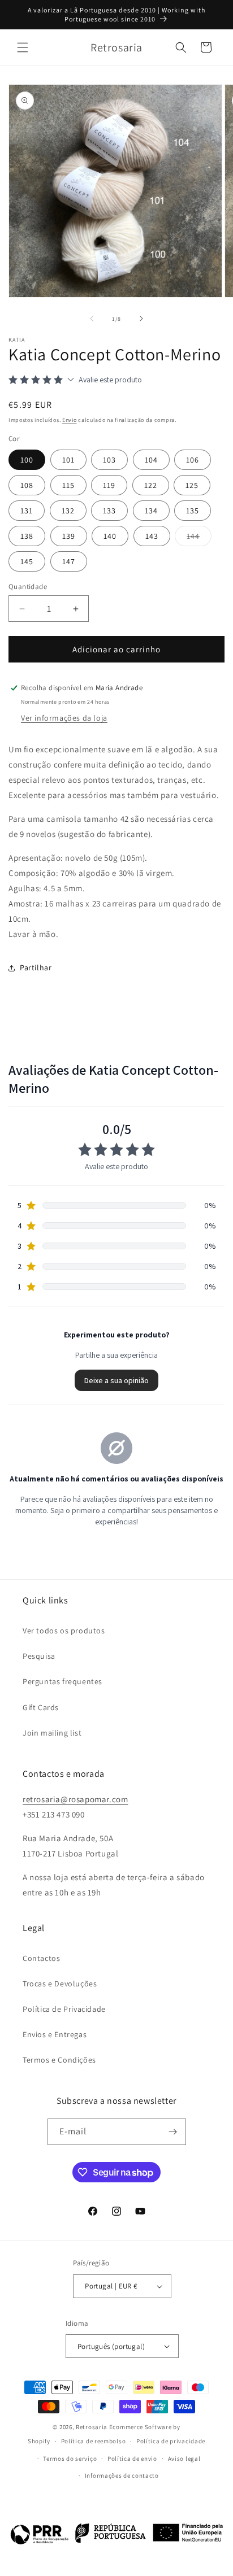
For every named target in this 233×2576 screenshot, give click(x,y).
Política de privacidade (171, 2441)
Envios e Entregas (55, 2034)
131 (27, 511)
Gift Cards (41, 1707)
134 (151, 511)
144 (199, 538)
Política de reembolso (94, 2441)
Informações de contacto (122, 2475)
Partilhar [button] (36, 967)
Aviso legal (184, 2459)
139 (69, 536)
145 (27, 561)
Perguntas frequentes (62, 1681)
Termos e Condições (59, 2060)
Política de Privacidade (64, 2009)
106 (193, 460)
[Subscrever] (173, 2132)
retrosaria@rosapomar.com (75, 1799)
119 (109, 485)
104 (151, 460)
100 (27, 460)
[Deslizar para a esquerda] (92, 319)
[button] (23, 47)
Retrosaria (92, 2427)
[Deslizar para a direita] (141, 319)
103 (109, 460)
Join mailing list (52, 1733)
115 (68, 485)
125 (192, 485)
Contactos (41, 1958)
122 (151, 485)
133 (109, 511)
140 (110, 536)
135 (193, 511)
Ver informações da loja (64, 718)
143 (152, 536)
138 (27, 536)
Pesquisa (39, 1656)
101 (68, 460)
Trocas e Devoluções (60, 1984)
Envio (70, 420)
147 (69, 561)
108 (27, 485)
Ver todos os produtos (64, 1631)
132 (68, 511)
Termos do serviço (70, 2459)
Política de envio (132, 2459)
